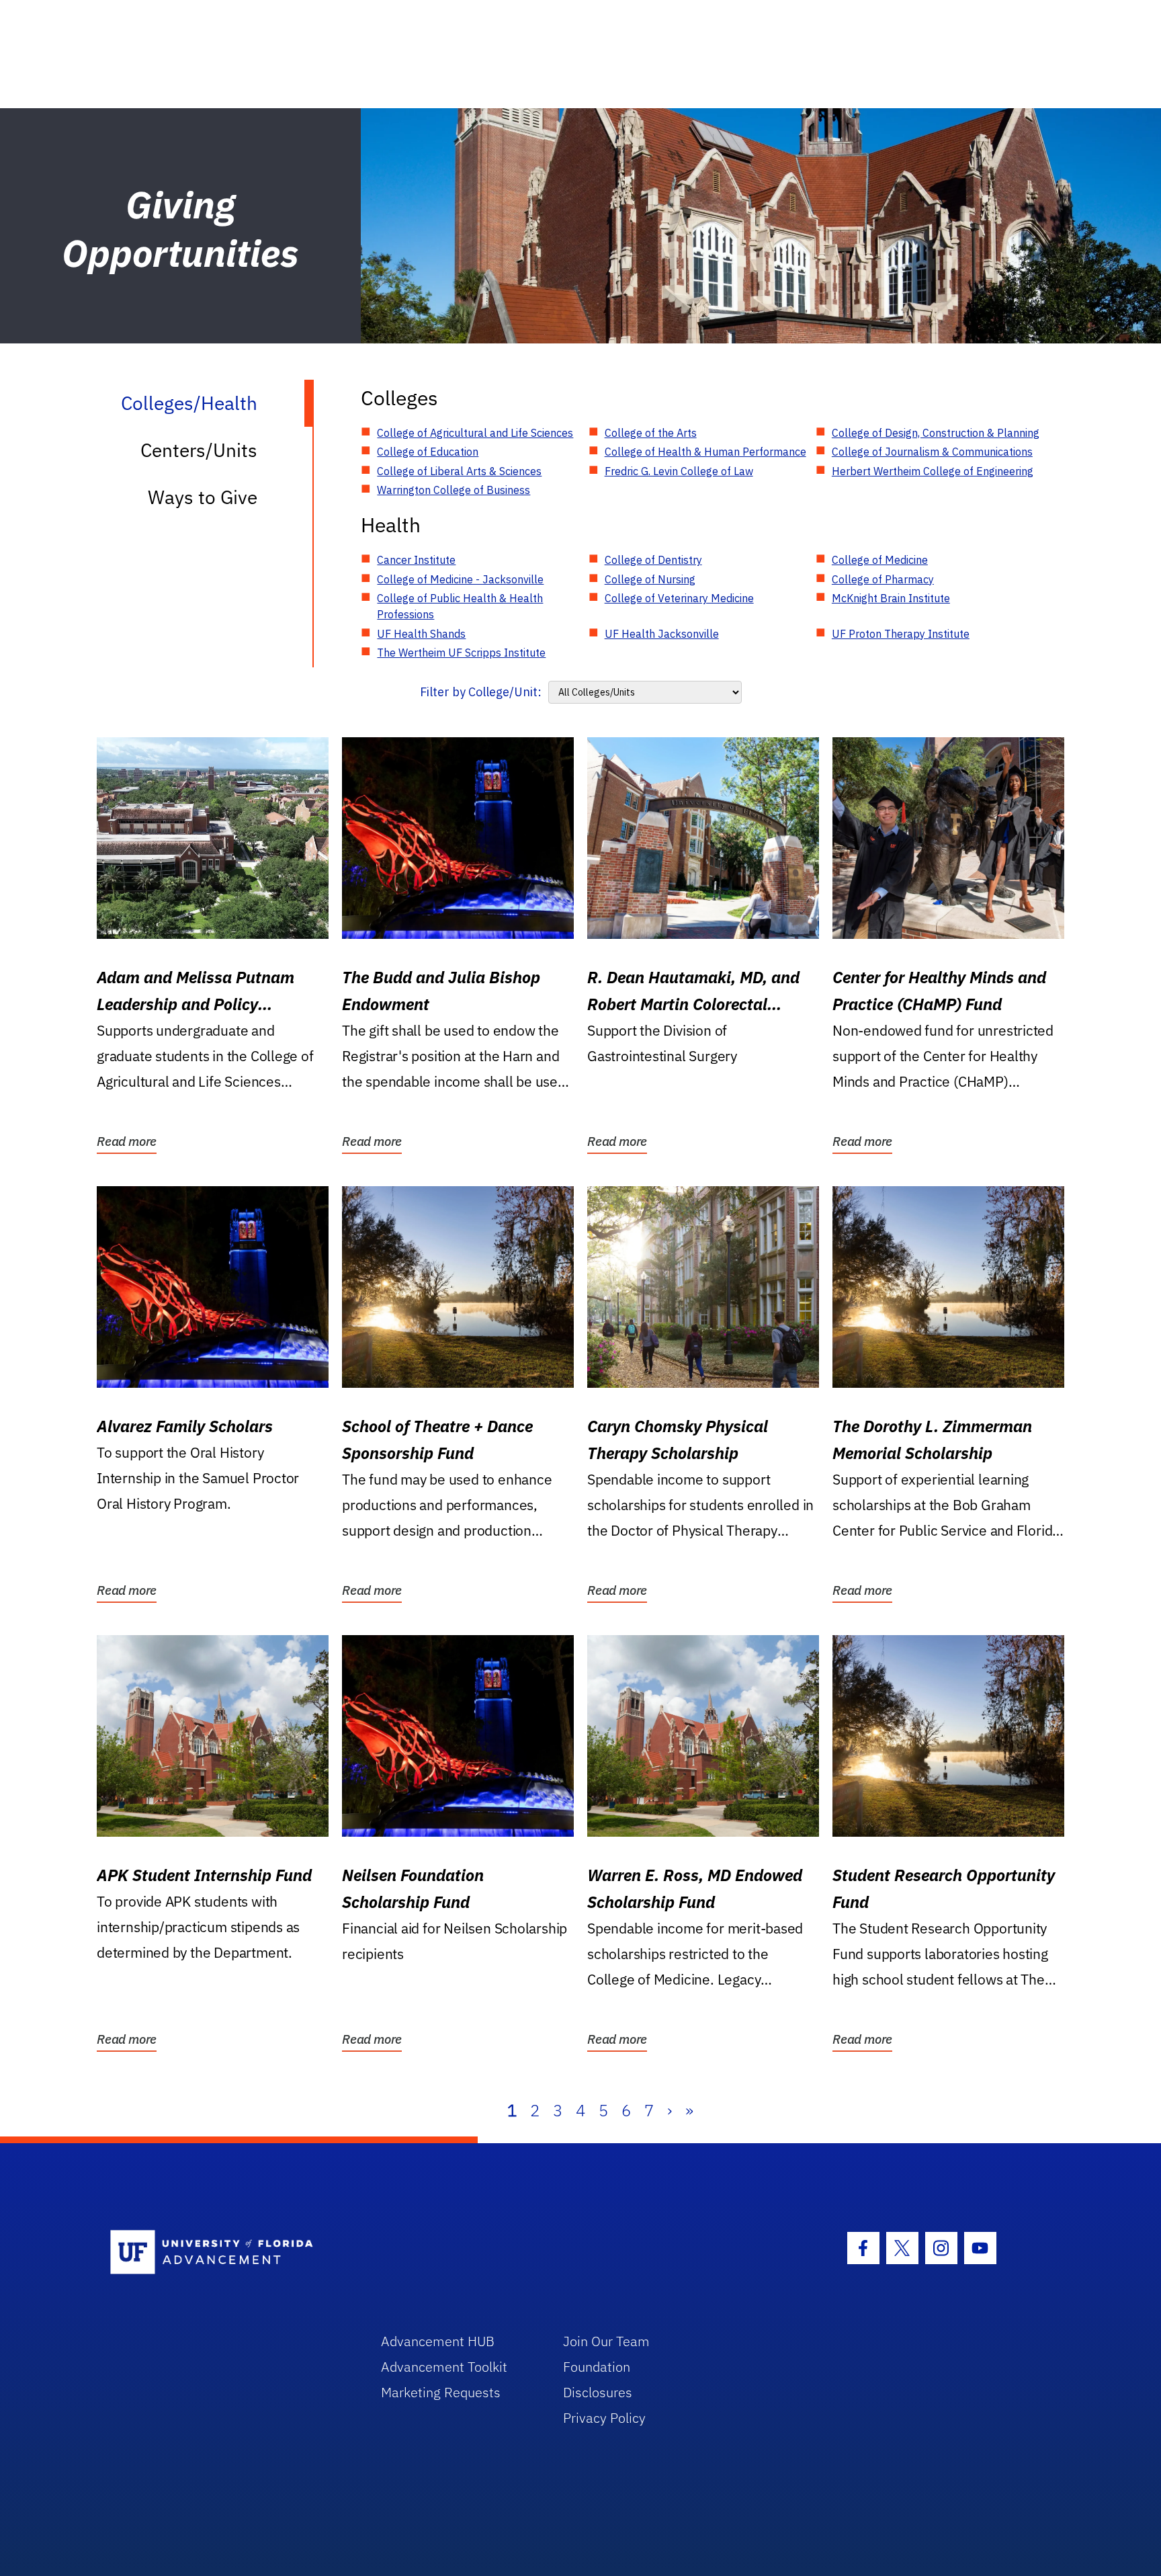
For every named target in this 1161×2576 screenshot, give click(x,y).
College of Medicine (880, 560)
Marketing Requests (441, 2392)
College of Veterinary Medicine (679, 598)
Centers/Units (199, 450)
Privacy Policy (604, 2418)
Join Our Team (606, 2341)
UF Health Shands (421, 634)
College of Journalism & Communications (932, 452)
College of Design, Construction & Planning (936, 433)
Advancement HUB (438, 2341)
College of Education (428, 452)
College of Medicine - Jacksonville (460, 579)
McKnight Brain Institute (891, 598)
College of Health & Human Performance (705, 452)
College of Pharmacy (883, 579)
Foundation (597, 2367)
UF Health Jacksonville (662, 634)
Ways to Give (203, 497)
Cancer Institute (416, 560)
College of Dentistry (653, 560)
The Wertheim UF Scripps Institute (461, 653)
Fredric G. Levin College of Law (679, 471)
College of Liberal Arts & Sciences (459, 471)
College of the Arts (651, 433)
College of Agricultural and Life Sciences (475, 433)
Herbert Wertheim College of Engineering (933, 471)
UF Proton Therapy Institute (901, 634)
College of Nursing (650, 579)
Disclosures (598, 2392)
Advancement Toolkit (444, 2367)
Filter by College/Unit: (481, 692)
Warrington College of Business (454, 490)
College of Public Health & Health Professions (460, 606)
